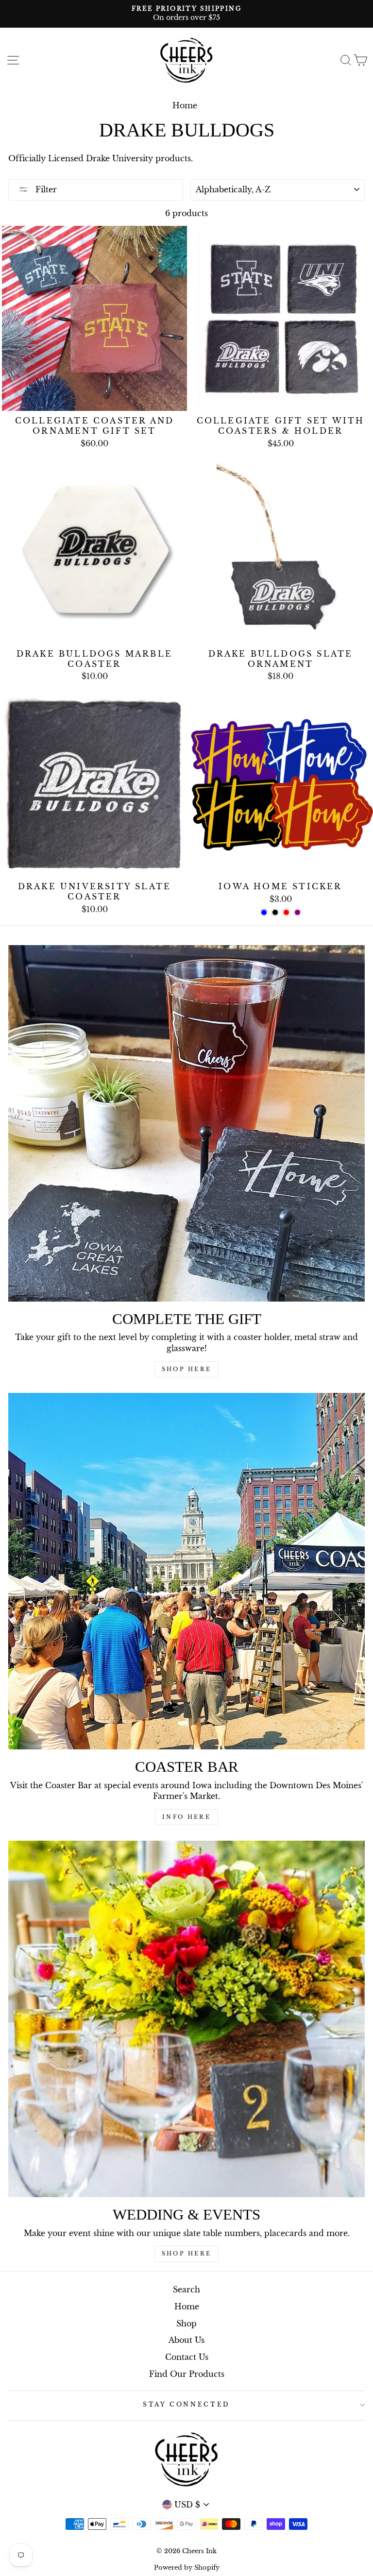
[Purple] (297, 912)
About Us (186, 2340)
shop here (187, 2254)
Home (185, 105)
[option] (186, 14)
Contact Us (187, 2357)
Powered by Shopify (187, 2568)
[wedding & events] (186, 2019)
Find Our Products (187, 2374)
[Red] (286, 912)
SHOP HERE (187, 1369)
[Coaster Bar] (186, 1571)
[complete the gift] (186, 1123)
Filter (45, 189)
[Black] (275, 912)
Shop (186, 2323)
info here (186, 1817)
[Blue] (264, 912)
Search (186, 2289)
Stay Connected (186, 2404)
